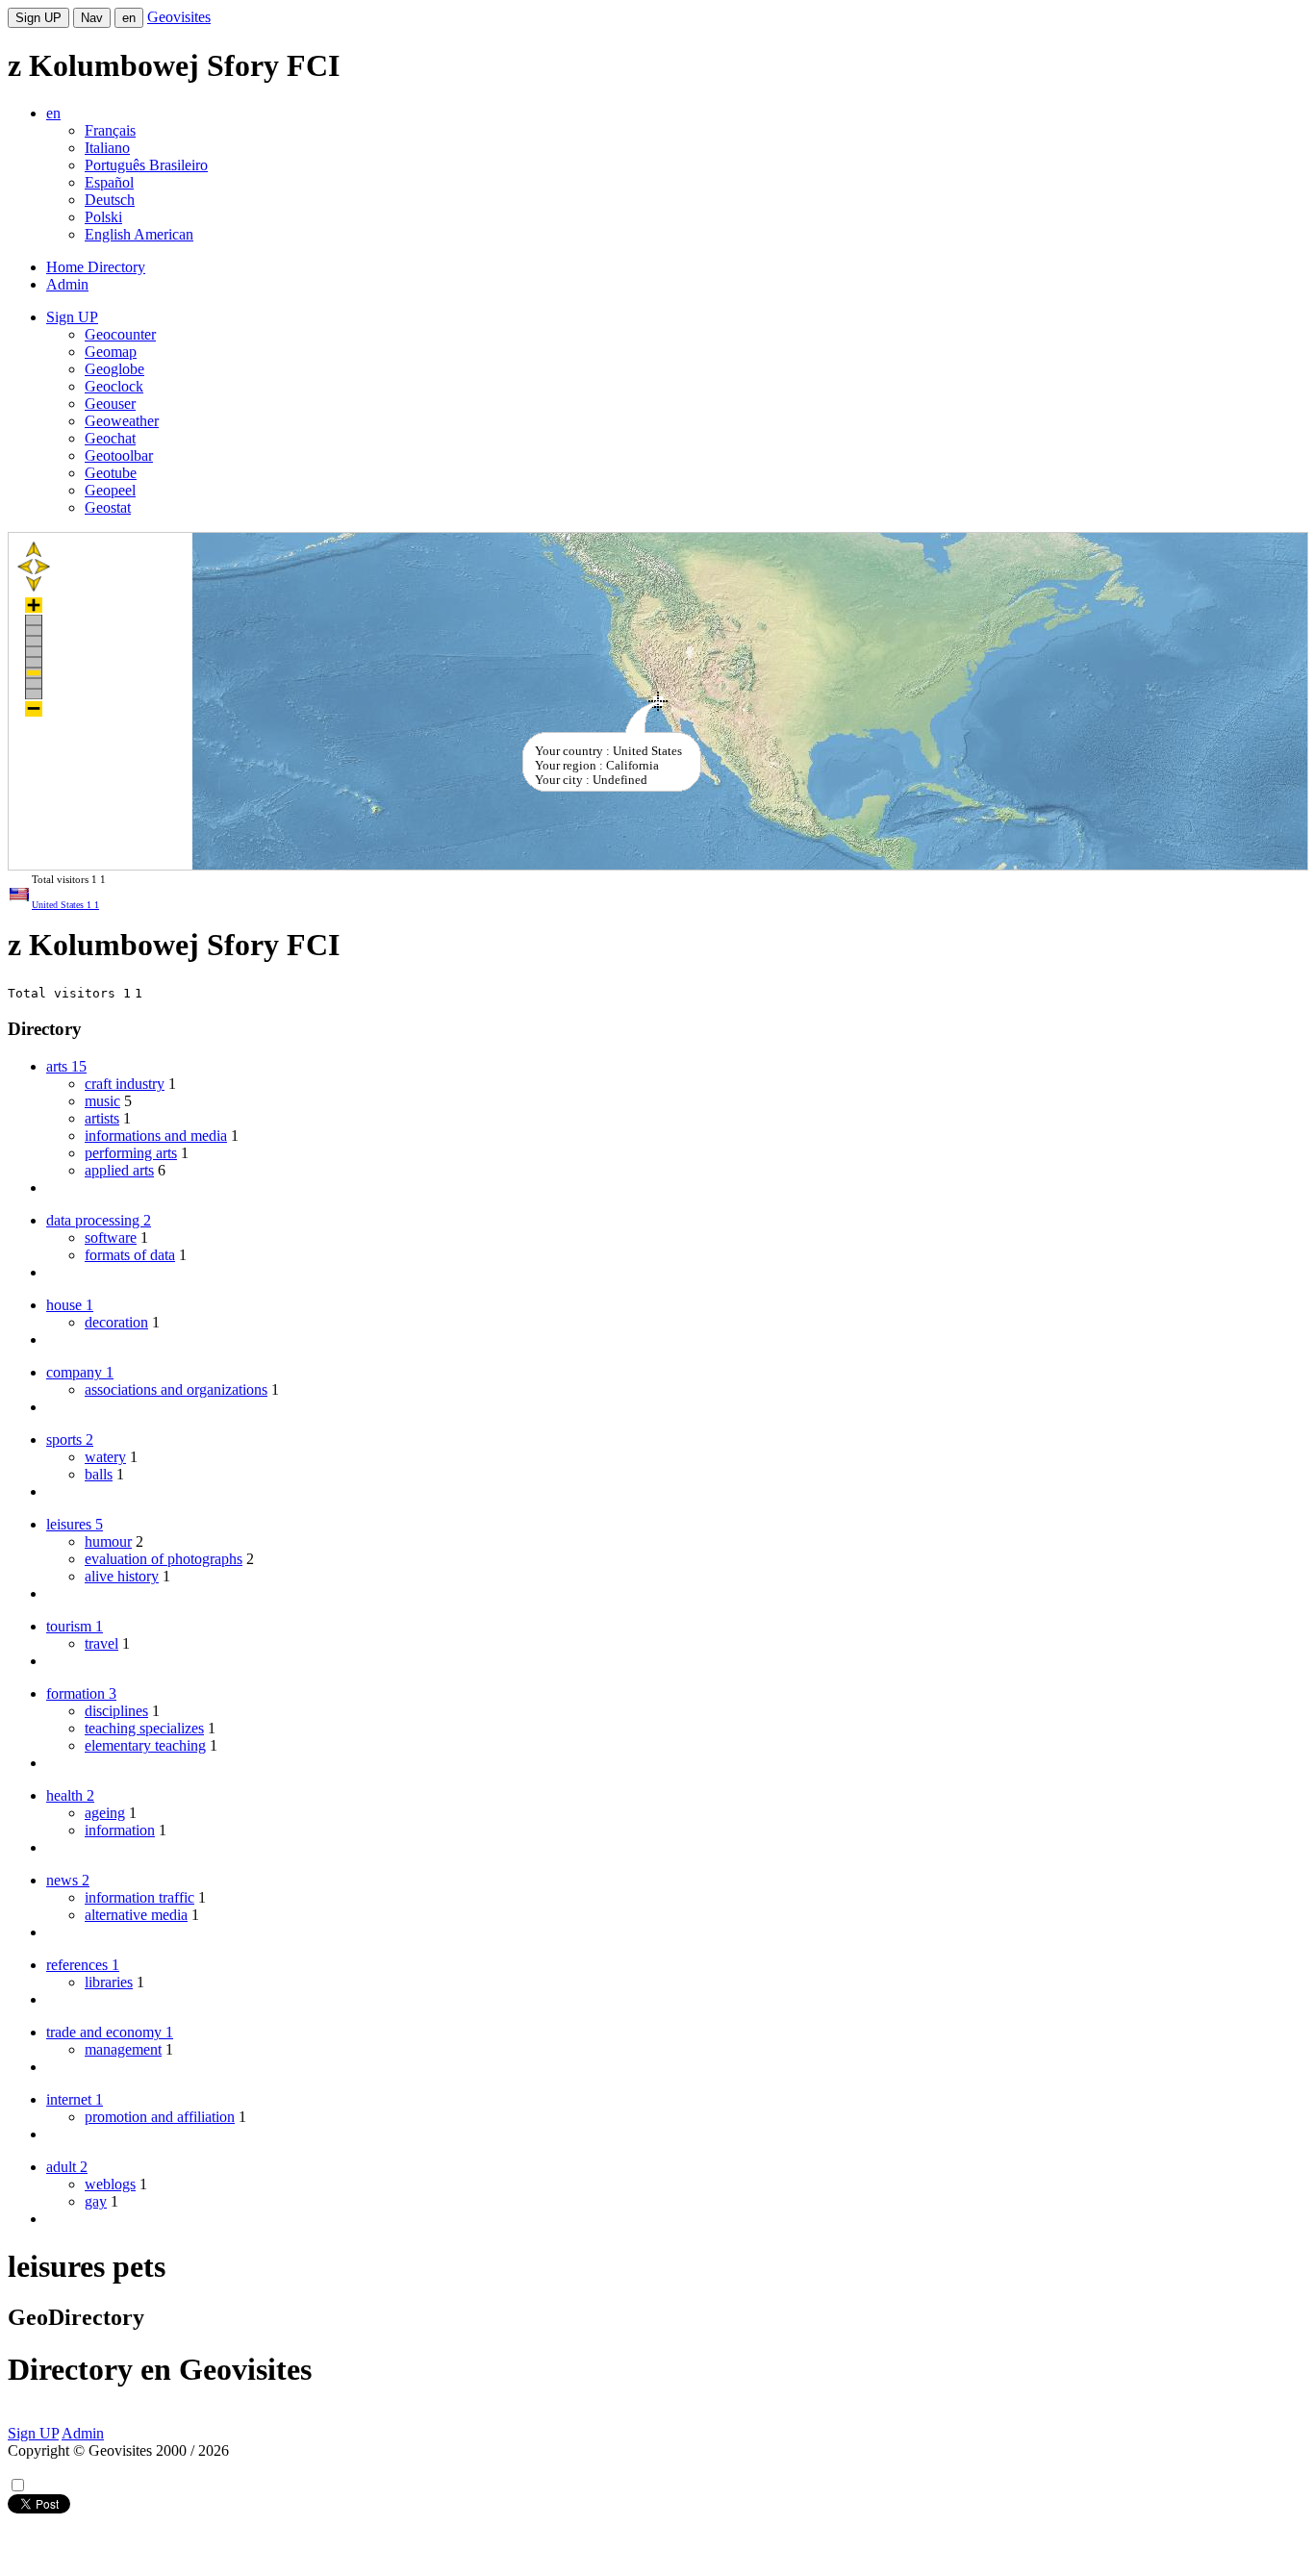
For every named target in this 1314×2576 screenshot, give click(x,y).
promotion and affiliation (160, 2117)
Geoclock (114, 386)
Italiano (107, 148)
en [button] (53, 113)
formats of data (130, 1255)
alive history (122, 1576)
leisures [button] (75, 1524)
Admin (67, 284)
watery (105, 1457)
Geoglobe (114, 369)
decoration (116, 1322)
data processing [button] (99, 1220)
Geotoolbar (119, 455)
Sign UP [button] (72, 317)
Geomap (111, 352)
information (120, 1830)
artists (102, 1118)
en (129, 18)
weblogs (110, 2184)
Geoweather (122, 421)
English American (139, 234)
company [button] (80, 1372)
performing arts (131, 1153)
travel (101, 1643)
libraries (109, 1982)
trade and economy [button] (110, 2032)
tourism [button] (75, 1626)
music (102, 1101)
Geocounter (120, 334)
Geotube (111, 473)
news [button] (68, 1880)
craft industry (125, 1084)
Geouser (110, 404)
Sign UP (38, 18)
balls (99, 1474)
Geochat (110, 438)
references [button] (83, 1965)
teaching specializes (144, 1728)
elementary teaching (145, 1745)
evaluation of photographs (164, 1559)
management (123, 2049)
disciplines (116, 1711)
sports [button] (70, 1440)
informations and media (156, 1136)
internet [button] (75, 2099)
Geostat (108, 507)
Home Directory (96, 267)
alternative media (136, 1915)
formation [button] (81, 1693)
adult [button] (67, 2167)
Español (109, 182)
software (111, 1237)
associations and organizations (176, 1389)
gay (96, 2201)
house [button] (70, 1305)
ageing (105, 1813)
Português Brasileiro (146, 165)
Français (110, 130)
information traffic (139, 1897)
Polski (103, 217)
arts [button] (66, 1066)
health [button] (70, 1795)
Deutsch (110, 200)
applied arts (119, 1170)
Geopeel (110, 490)
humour (108, 1541)
